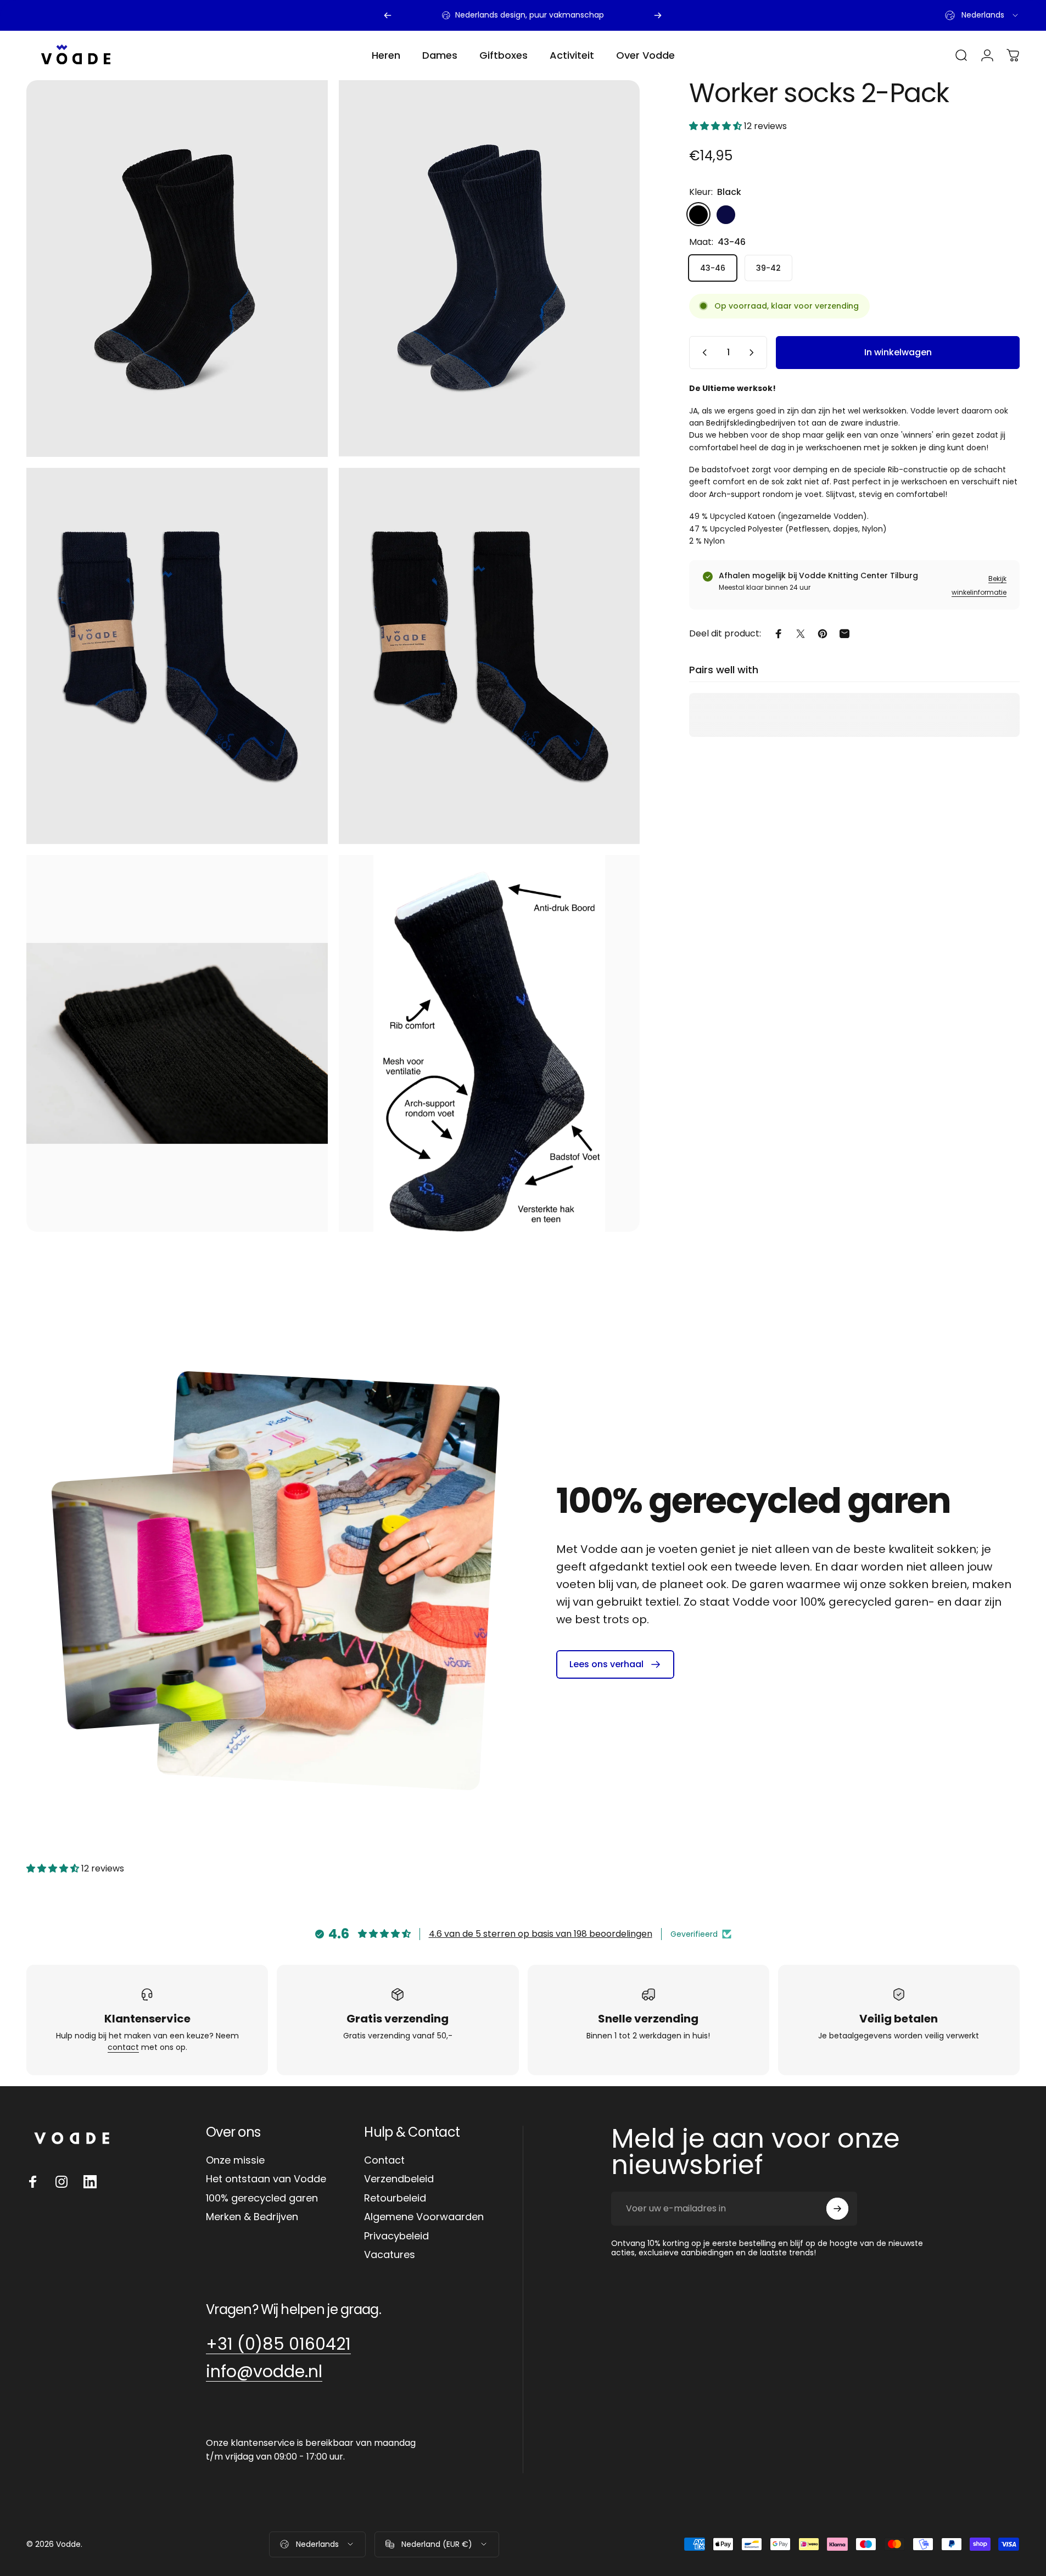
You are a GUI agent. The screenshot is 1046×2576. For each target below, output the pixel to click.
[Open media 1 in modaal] (490, 269)
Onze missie (235, 2161)
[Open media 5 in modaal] (177, 1043)
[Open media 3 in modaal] (177, 656)
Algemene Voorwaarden (424, 2217)
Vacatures (390, 2255)
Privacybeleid (396, 2236)
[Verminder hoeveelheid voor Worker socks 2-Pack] (702, 353)
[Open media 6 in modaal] (490, 1043)
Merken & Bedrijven (252, 2217)
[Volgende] (658, 15)
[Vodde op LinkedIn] (90, 2182)
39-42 (768, 267)
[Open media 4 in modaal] (490, 656)
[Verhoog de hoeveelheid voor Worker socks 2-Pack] (754, 353)
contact (123, 2047)
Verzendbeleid (399, 2179)
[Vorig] (388, 15)
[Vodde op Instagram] (61, 2182)
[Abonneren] (837, 2209)
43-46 (713, 267)
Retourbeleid (395, 2198)
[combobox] (982, 15)
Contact (384, 2161)
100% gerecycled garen (262, 2198)
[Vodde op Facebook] (33, 2182)
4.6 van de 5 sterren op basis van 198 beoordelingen (541, 1934)
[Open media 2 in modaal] (177, 269)
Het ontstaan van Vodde (266, 2179)
